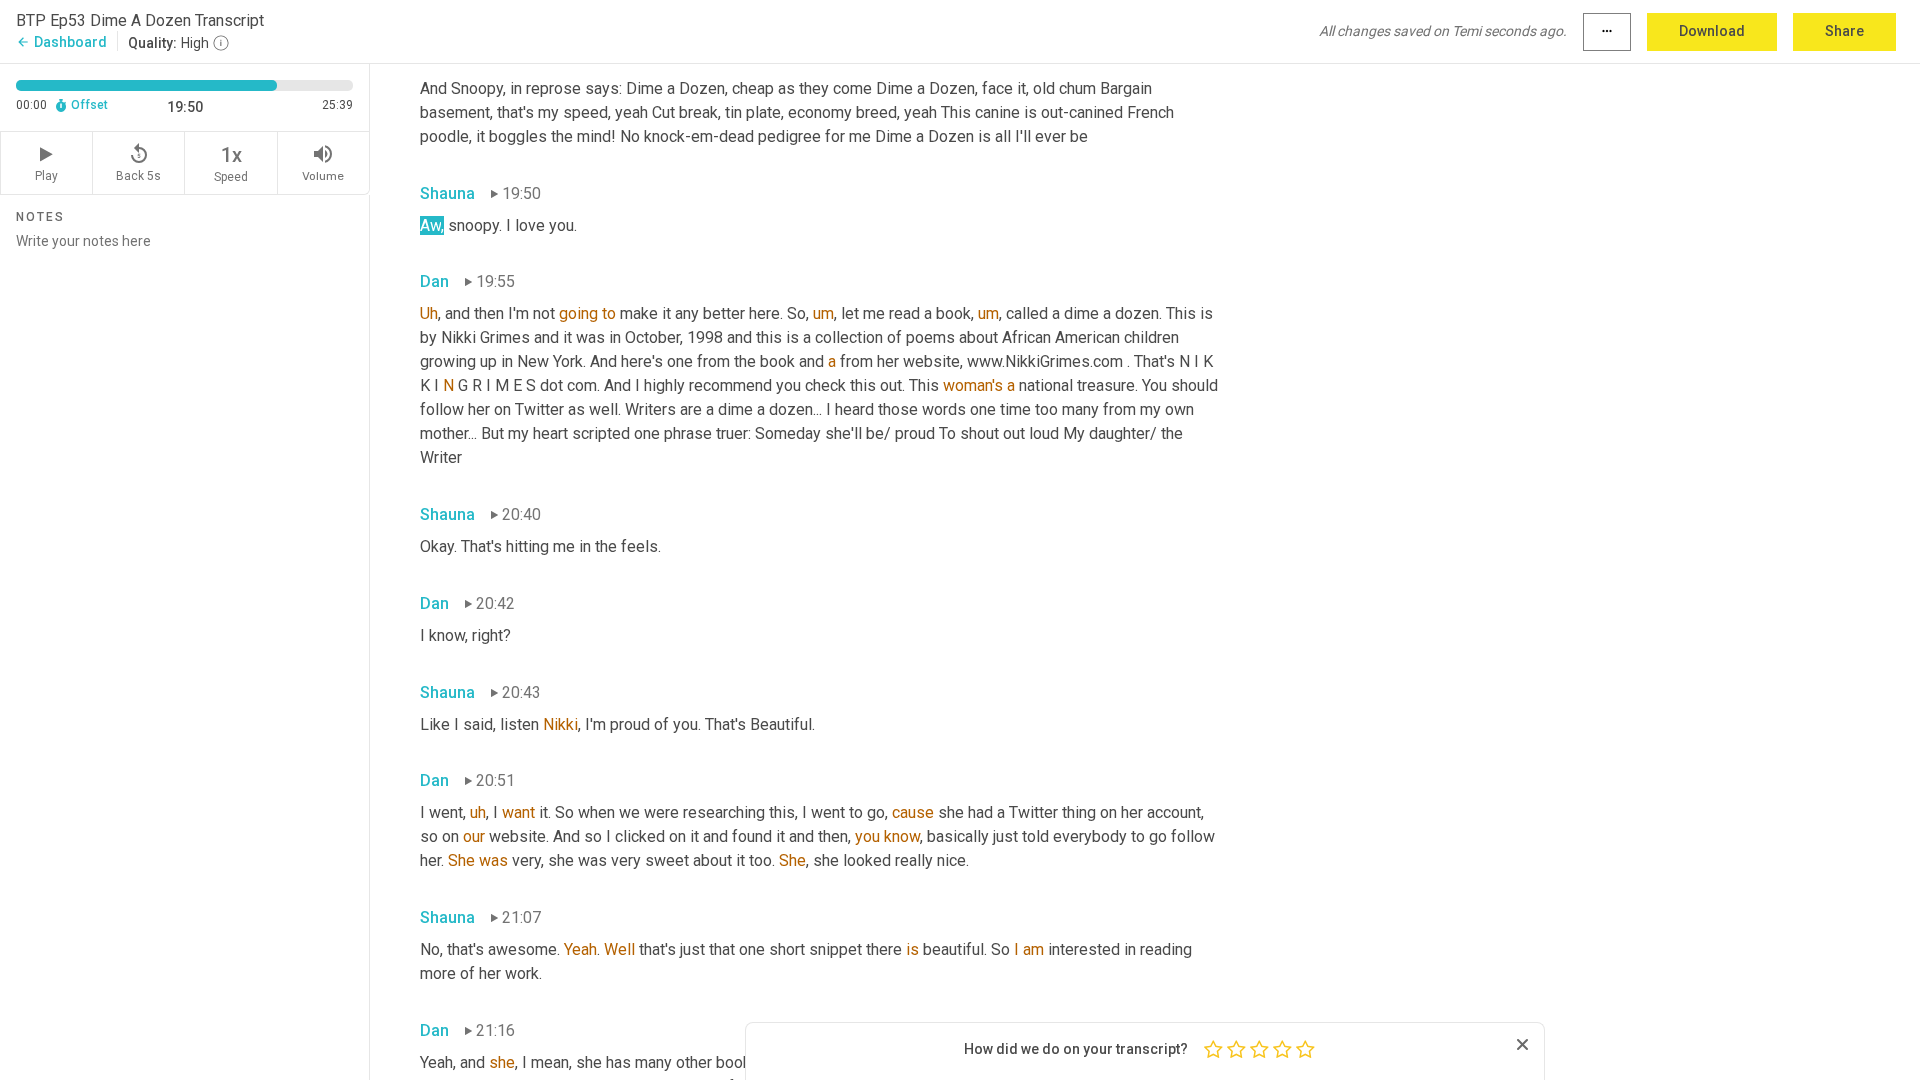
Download (1712, 31)
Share (1844, 31)
